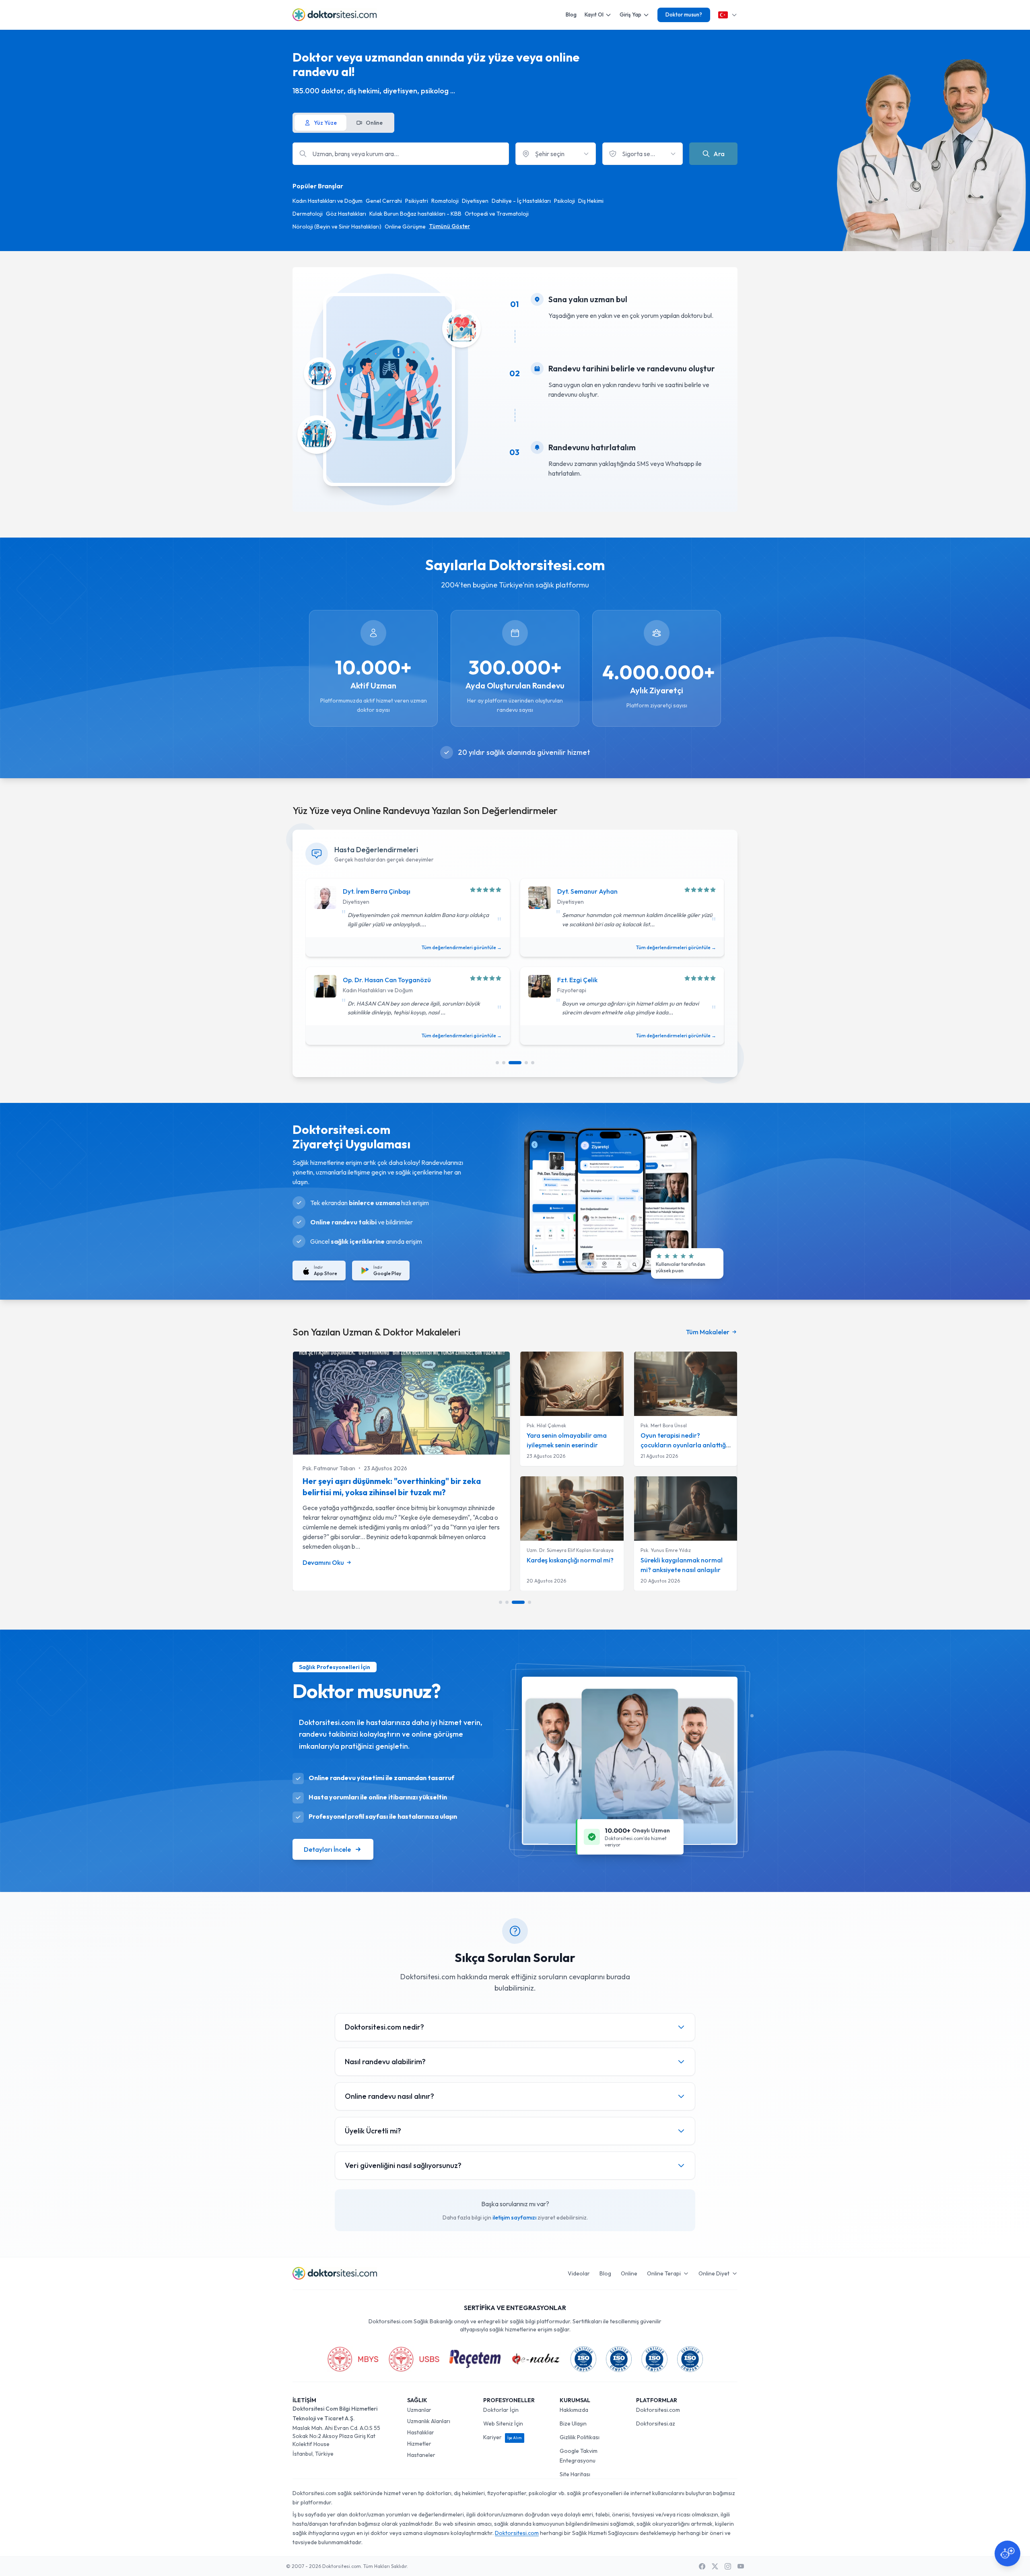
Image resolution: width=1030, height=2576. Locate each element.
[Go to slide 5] (533, 1063)
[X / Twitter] (715, 2566)
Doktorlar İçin (501, 2410)
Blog (571, 14)
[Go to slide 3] (515, 1063)
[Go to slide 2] (504, 1063)
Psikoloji (564, 201)
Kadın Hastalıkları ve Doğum (328, 201)
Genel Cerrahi (384, 201)
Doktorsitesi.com (658, 2410)
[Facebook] (702, 2566)
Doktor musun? (684, 14)
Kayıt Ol (594, 14)
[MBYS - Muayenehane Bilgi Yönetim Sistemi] (353, 2359)
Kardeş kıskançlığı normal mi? (570, 1560)
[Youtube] (741, 2566)
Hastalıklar (421, 2432)
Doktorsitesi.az (656, 2424)
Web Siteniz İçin (503, 2424)
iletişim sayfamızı (514, 2217)
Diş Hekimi (591, 201)
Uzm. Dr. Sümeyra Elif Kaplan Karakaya (570, 1550)
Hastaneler (421, 2455)
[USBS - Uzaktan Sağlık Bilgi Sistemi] (414, 2359)
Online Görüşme (405, 227)
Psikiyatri (417, 201)
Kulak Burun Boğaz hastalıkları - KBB (415, 214)
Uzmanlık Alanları (429, 2421)
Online (629, 2273)
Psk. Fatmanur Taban (329, 1468)
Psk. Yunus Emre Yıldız (666, 1550)
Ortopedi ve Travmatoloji (497, 214)
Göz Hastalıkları (346, 214)
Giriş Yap (630, 14)
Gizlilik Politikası (580, 2437)
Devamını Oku (323, 1562)
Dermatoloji (308, 214)
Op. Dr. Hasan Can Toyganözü (387, 980)
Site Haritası (575, 2474)
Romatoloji (445, 201)
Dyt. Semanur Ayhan (587, 891)
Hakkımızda (574, 2410)
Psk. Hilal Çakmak (546, 1425)
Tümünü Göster (449, 226)
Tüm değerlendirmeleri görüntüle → (462, 947)
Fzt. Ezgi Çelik (577, 980)
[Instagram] (728, 2566)
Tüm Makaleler (708, 1332)
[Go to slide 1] (497, 1063)
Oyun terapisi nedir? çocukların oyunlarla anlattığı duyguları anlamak (684, 1445)
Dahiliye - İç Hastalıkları (521, 201)
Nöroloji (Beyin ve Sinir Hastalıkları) (337, 227)
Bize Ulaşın (573, 2424)
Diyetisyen (475, 201)
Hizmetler (419, 2444)
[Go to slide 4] (526, 1063)
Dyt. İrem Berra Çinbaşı (377, 891)
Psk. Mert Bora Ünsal (664, 1425)
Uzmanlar (419, 2410)
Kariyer (503, 2437)
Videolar (579, 2273)
